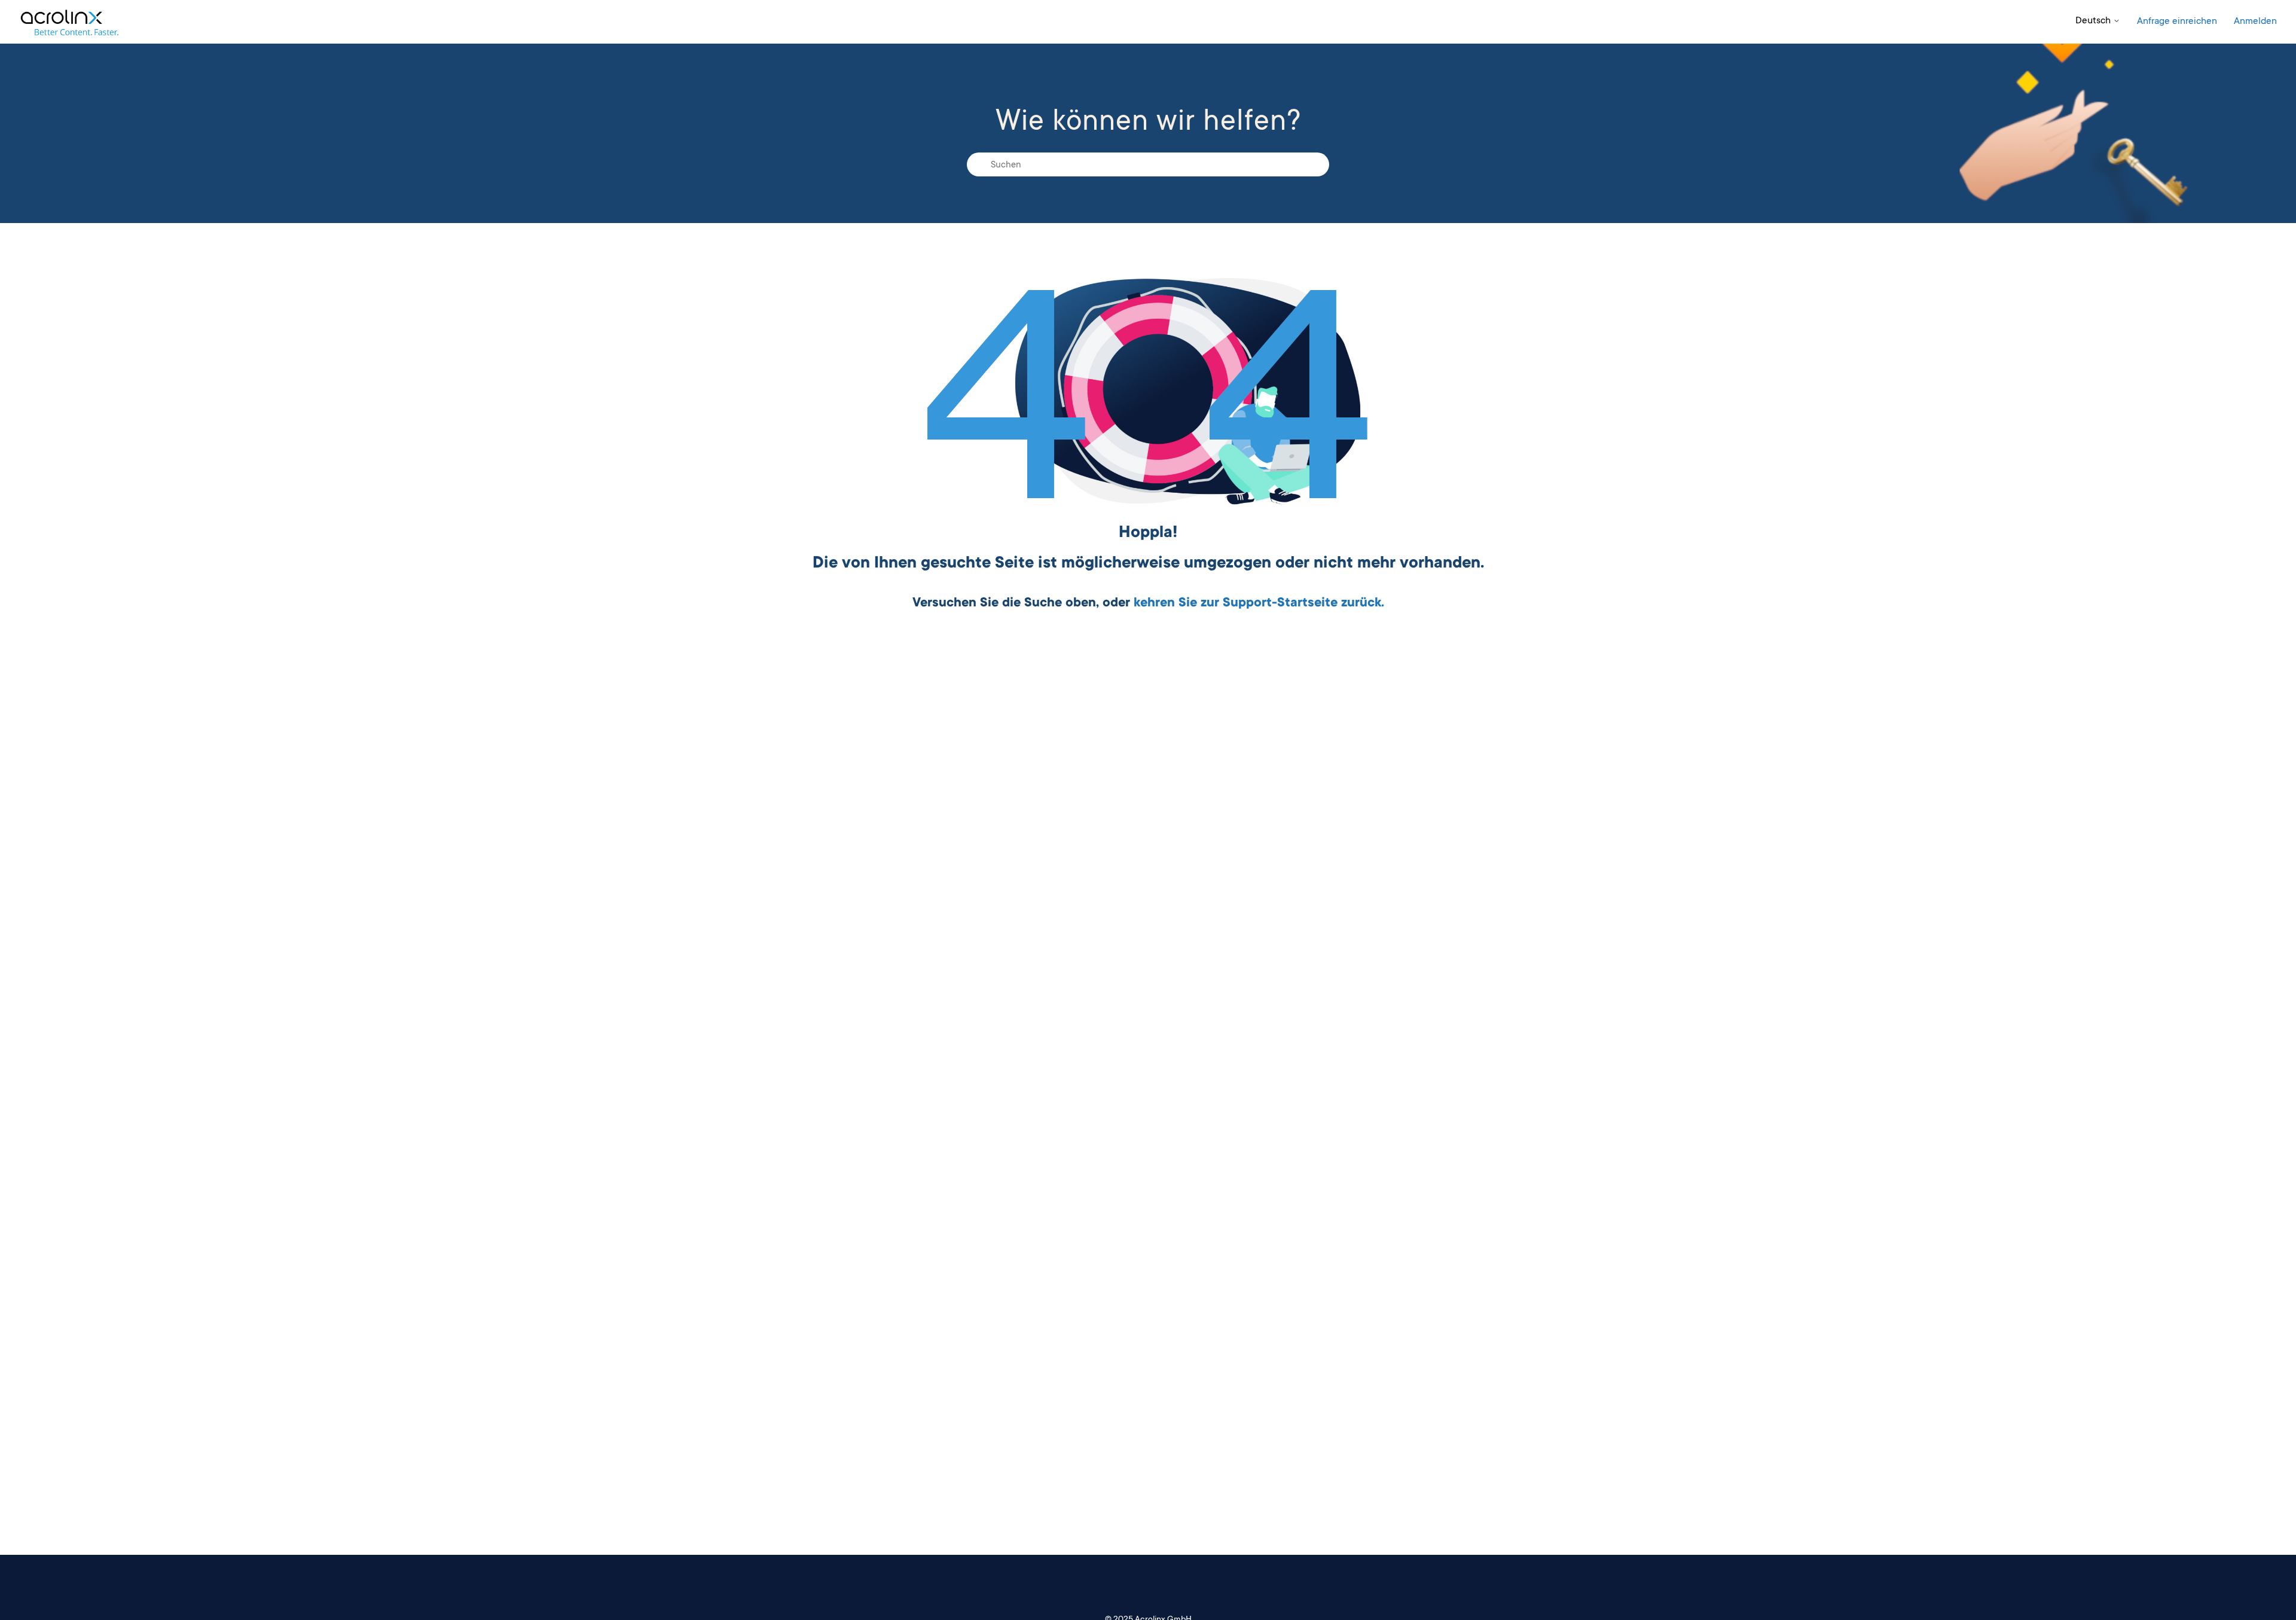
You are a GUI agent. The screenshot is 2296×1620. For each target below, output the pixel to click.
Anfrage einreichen (2177, 22)
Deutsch (2094, 21)
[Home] (69, 22)
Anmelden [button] (2255, 22)
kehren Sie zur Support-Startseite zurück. (1259, 603)
